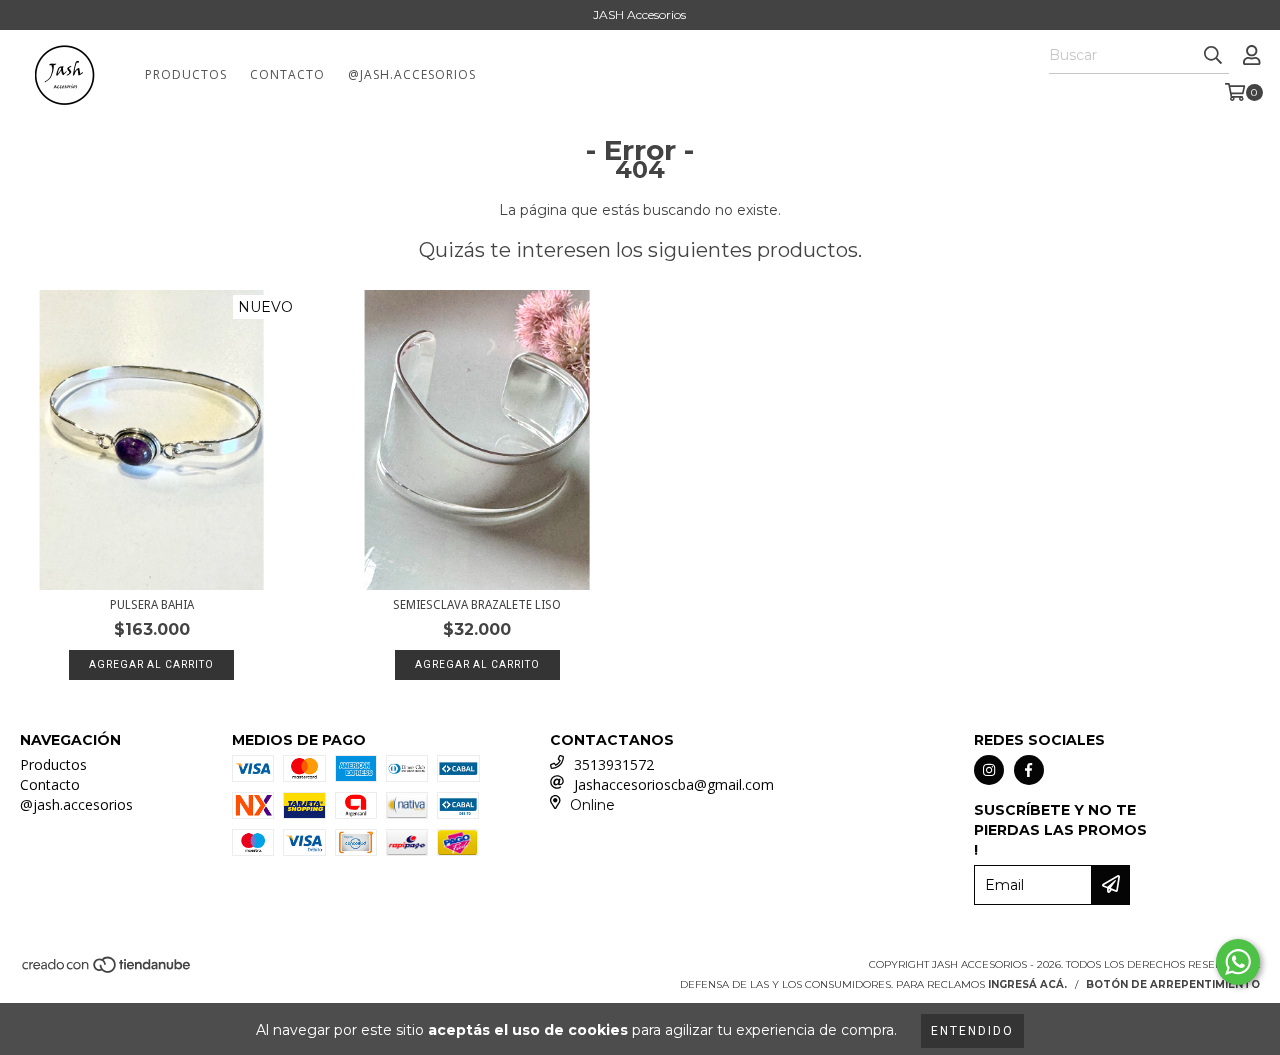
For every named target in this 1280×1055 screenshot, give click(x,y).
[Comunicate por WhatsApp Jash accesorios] (1238, 962)
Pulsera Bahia (152, 605)
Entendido (972, 1031)
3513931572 (614, 764)
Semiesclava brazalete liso (477, 605)
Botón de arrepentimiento (1173, 984)
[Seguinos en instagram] (989, 770)
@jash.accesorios (412, 74)
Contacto (287, 74)
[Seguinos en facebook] (1029, 770)
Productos (186, 74)
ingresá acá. (1027, 984)
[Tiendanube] (107, 970)
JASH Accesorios (639, 14)
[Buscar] (1213, 56)
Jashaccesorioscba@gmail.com (674, 784)
